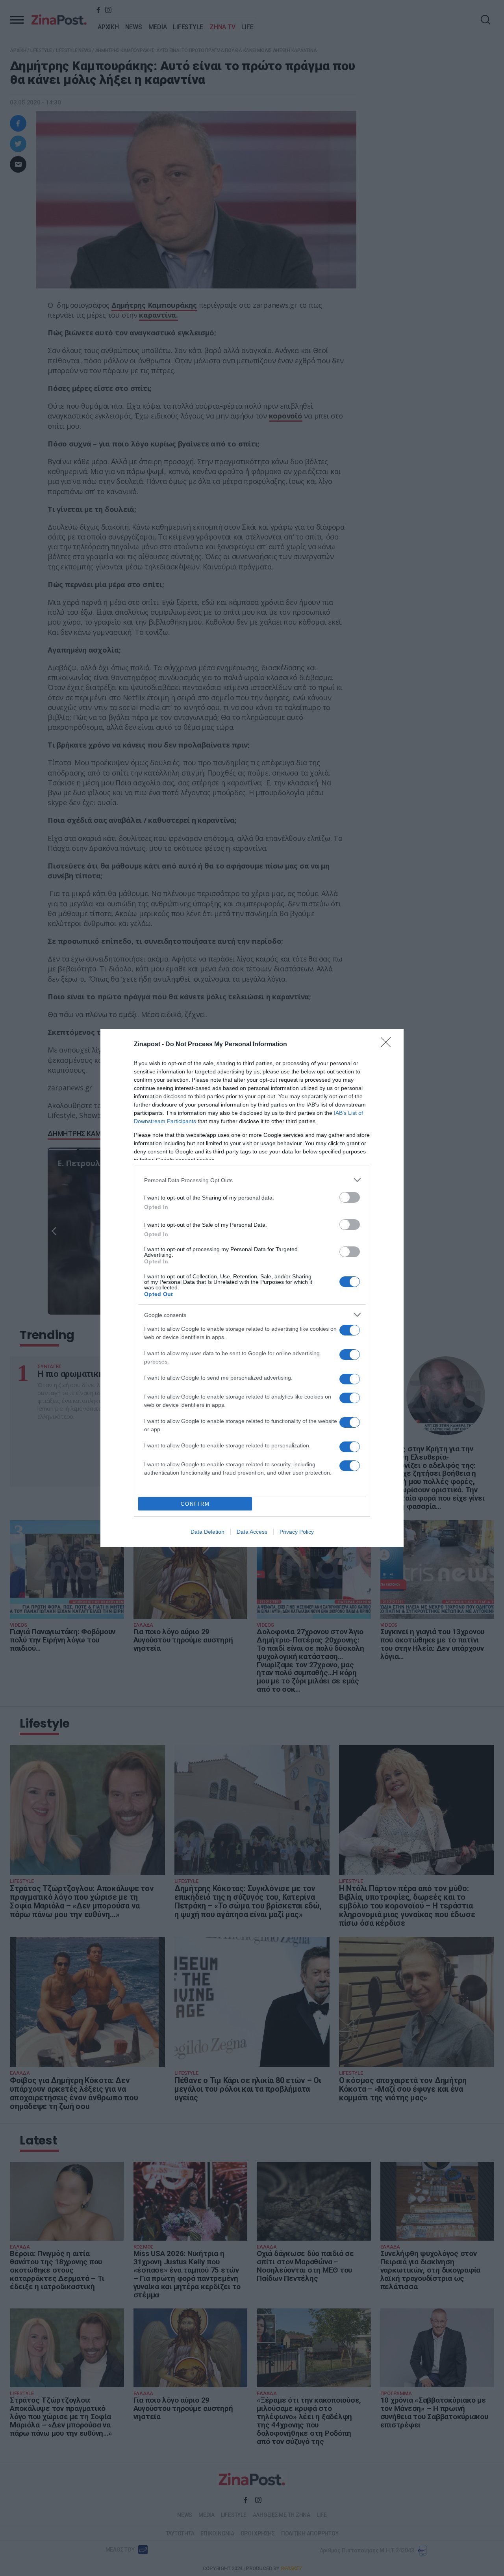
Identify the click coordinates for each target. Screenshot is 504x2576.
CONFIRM (195, 1504)
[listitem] (252, 1180)
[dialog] (252, 1288)
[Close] (388, 1045)
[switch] (350, 1197)
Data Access (252, 1532)
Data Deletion (208, 1532)
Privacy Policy (297, 1532)
